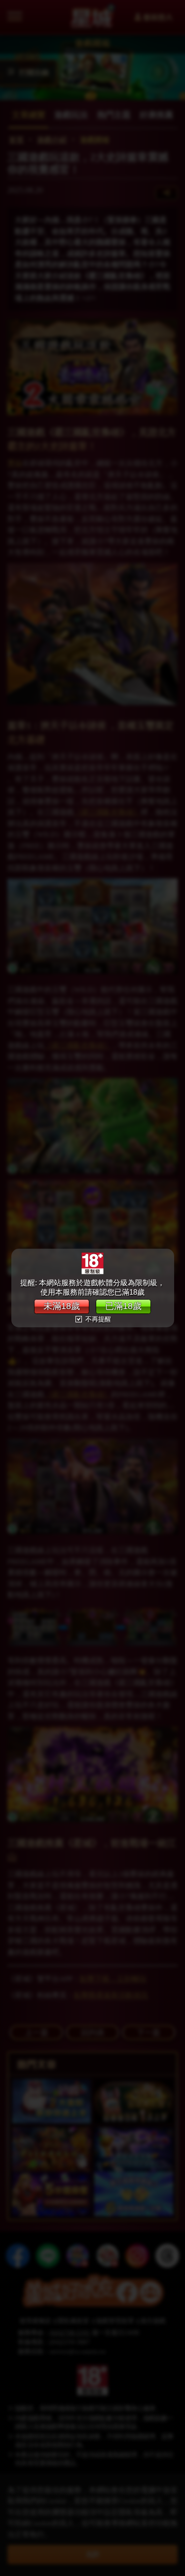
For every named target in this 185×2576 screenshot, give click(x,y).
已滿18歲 (123, 1306)
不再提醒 (97, 1319)
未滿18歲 (62, 1306)
